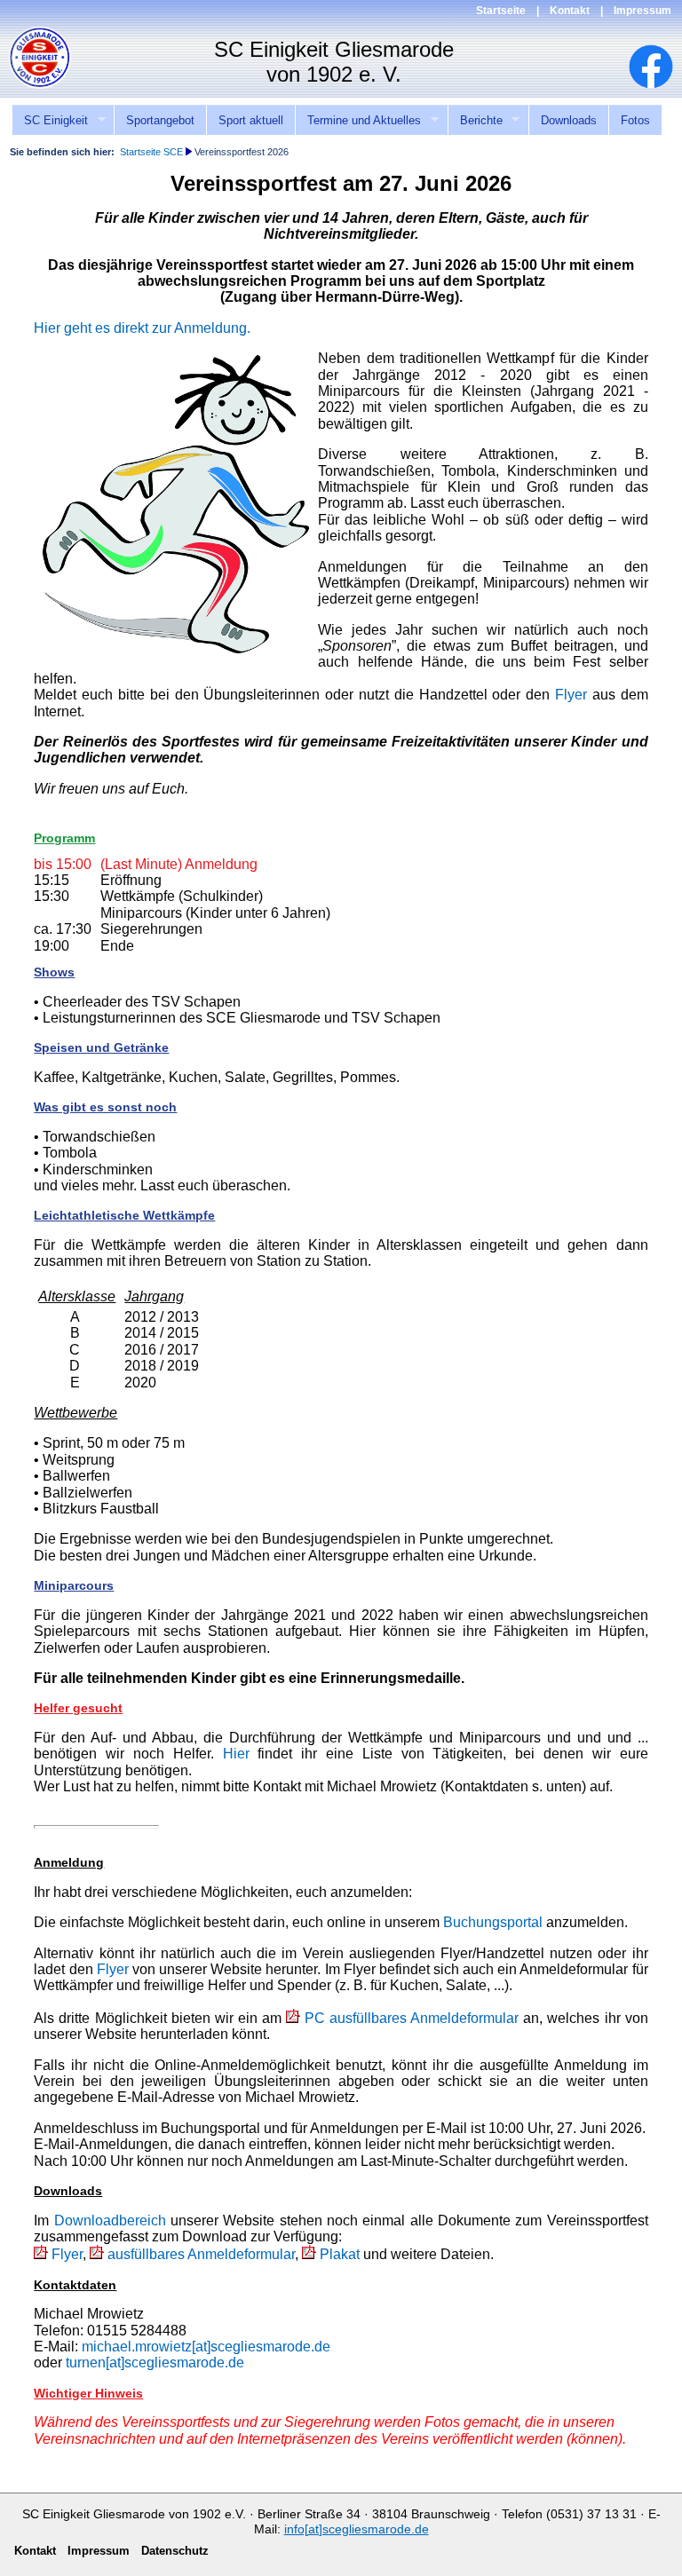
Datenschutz (175, 2551)
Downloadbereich (110, 2220)
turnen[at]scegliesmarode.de (155, 2363)
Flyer (571, 695)
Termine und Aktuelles (358, 121)
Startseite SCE (151, 152)
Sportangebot (160, 120)
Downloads (569, 120)
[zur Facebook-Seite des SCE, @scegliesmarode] (660, 84)
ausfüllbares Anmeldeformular (201, 2254)
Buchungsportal (493, 1922)
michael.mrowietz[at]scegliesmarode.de (206, 2347)
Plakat (340, 2254)
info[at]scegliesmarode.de (357, 2529)
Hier (236, 1754)
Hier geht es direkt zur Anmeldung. (142, 328)
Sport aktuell (251, 120)
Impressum (642, 11)
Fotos (635, 120)
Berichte (475, 121)
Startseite (501, 11)
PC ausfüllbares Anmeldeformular (412, 2018)
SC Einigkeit (50, 121)
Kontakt (570, 11)
